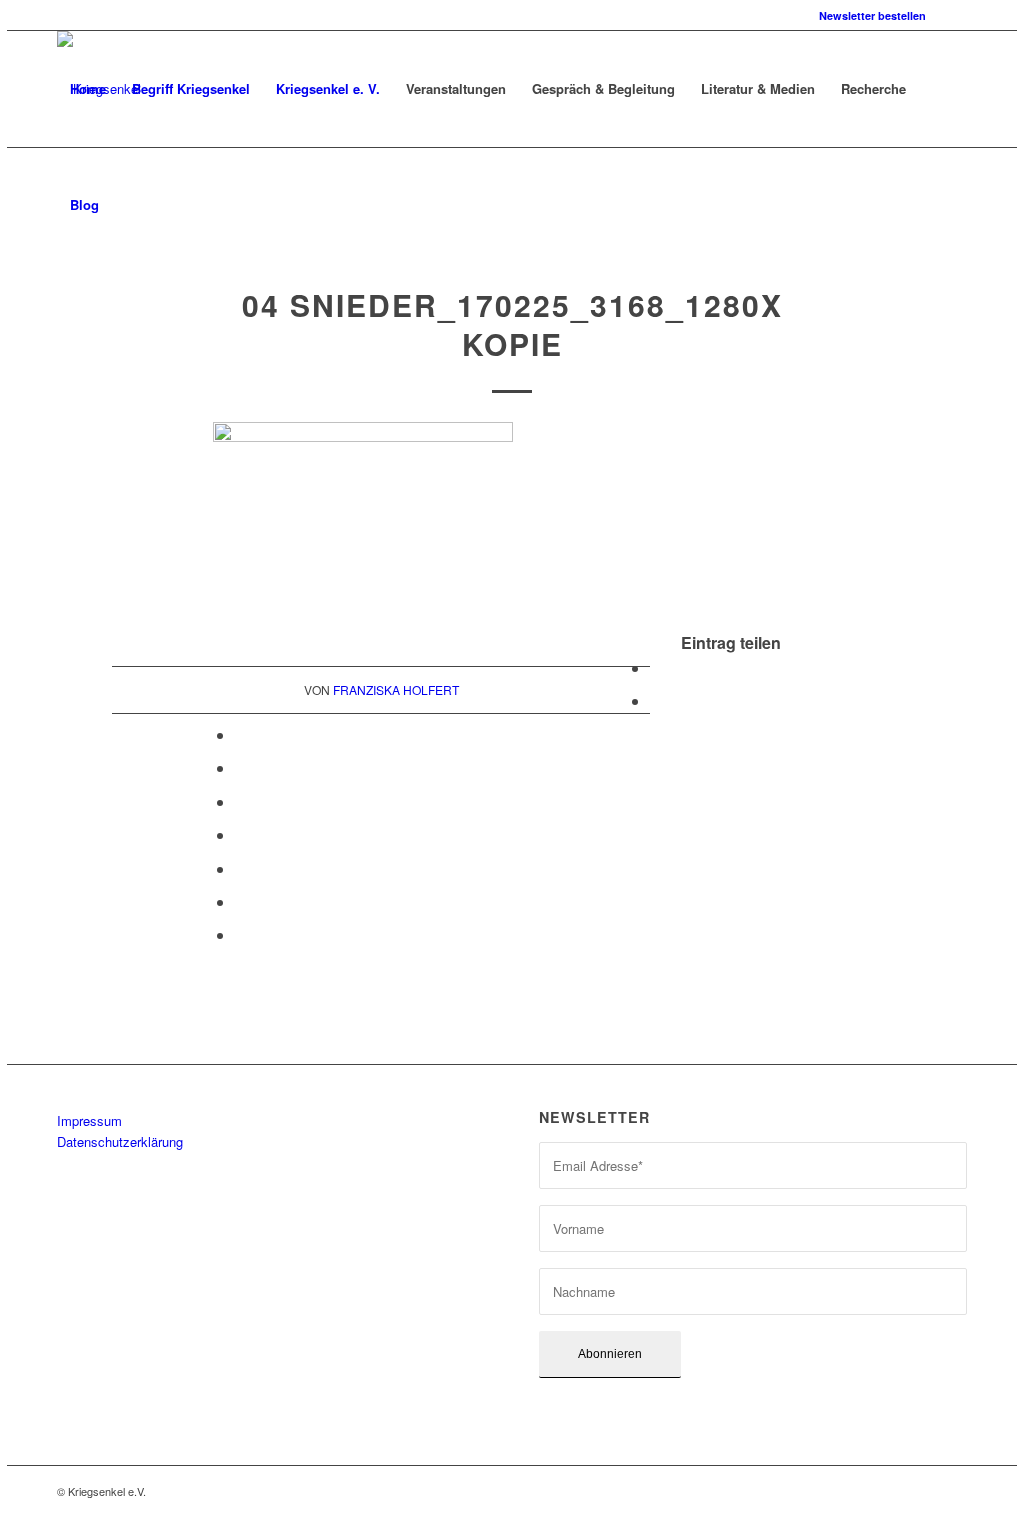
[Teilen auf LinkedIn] (241, 801)
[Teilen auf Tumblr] (241, 834)
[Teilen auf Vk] (241, 868)
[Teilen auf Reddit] (241, 901)
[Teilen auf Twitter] (656, 700)
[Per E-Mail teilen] (241, 934)
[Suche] (131, 205)
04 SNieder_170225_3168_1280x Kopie (512, 324)
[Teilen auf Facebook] (656, 667)
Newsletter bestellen (872, 15)
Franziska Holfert (396, 689)
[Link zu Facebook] (952, 15)
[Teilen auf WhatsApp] (241, 734)
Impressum (89, 1120)
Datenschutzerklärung (120, 1141)
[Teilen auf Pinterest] (241, 767)
